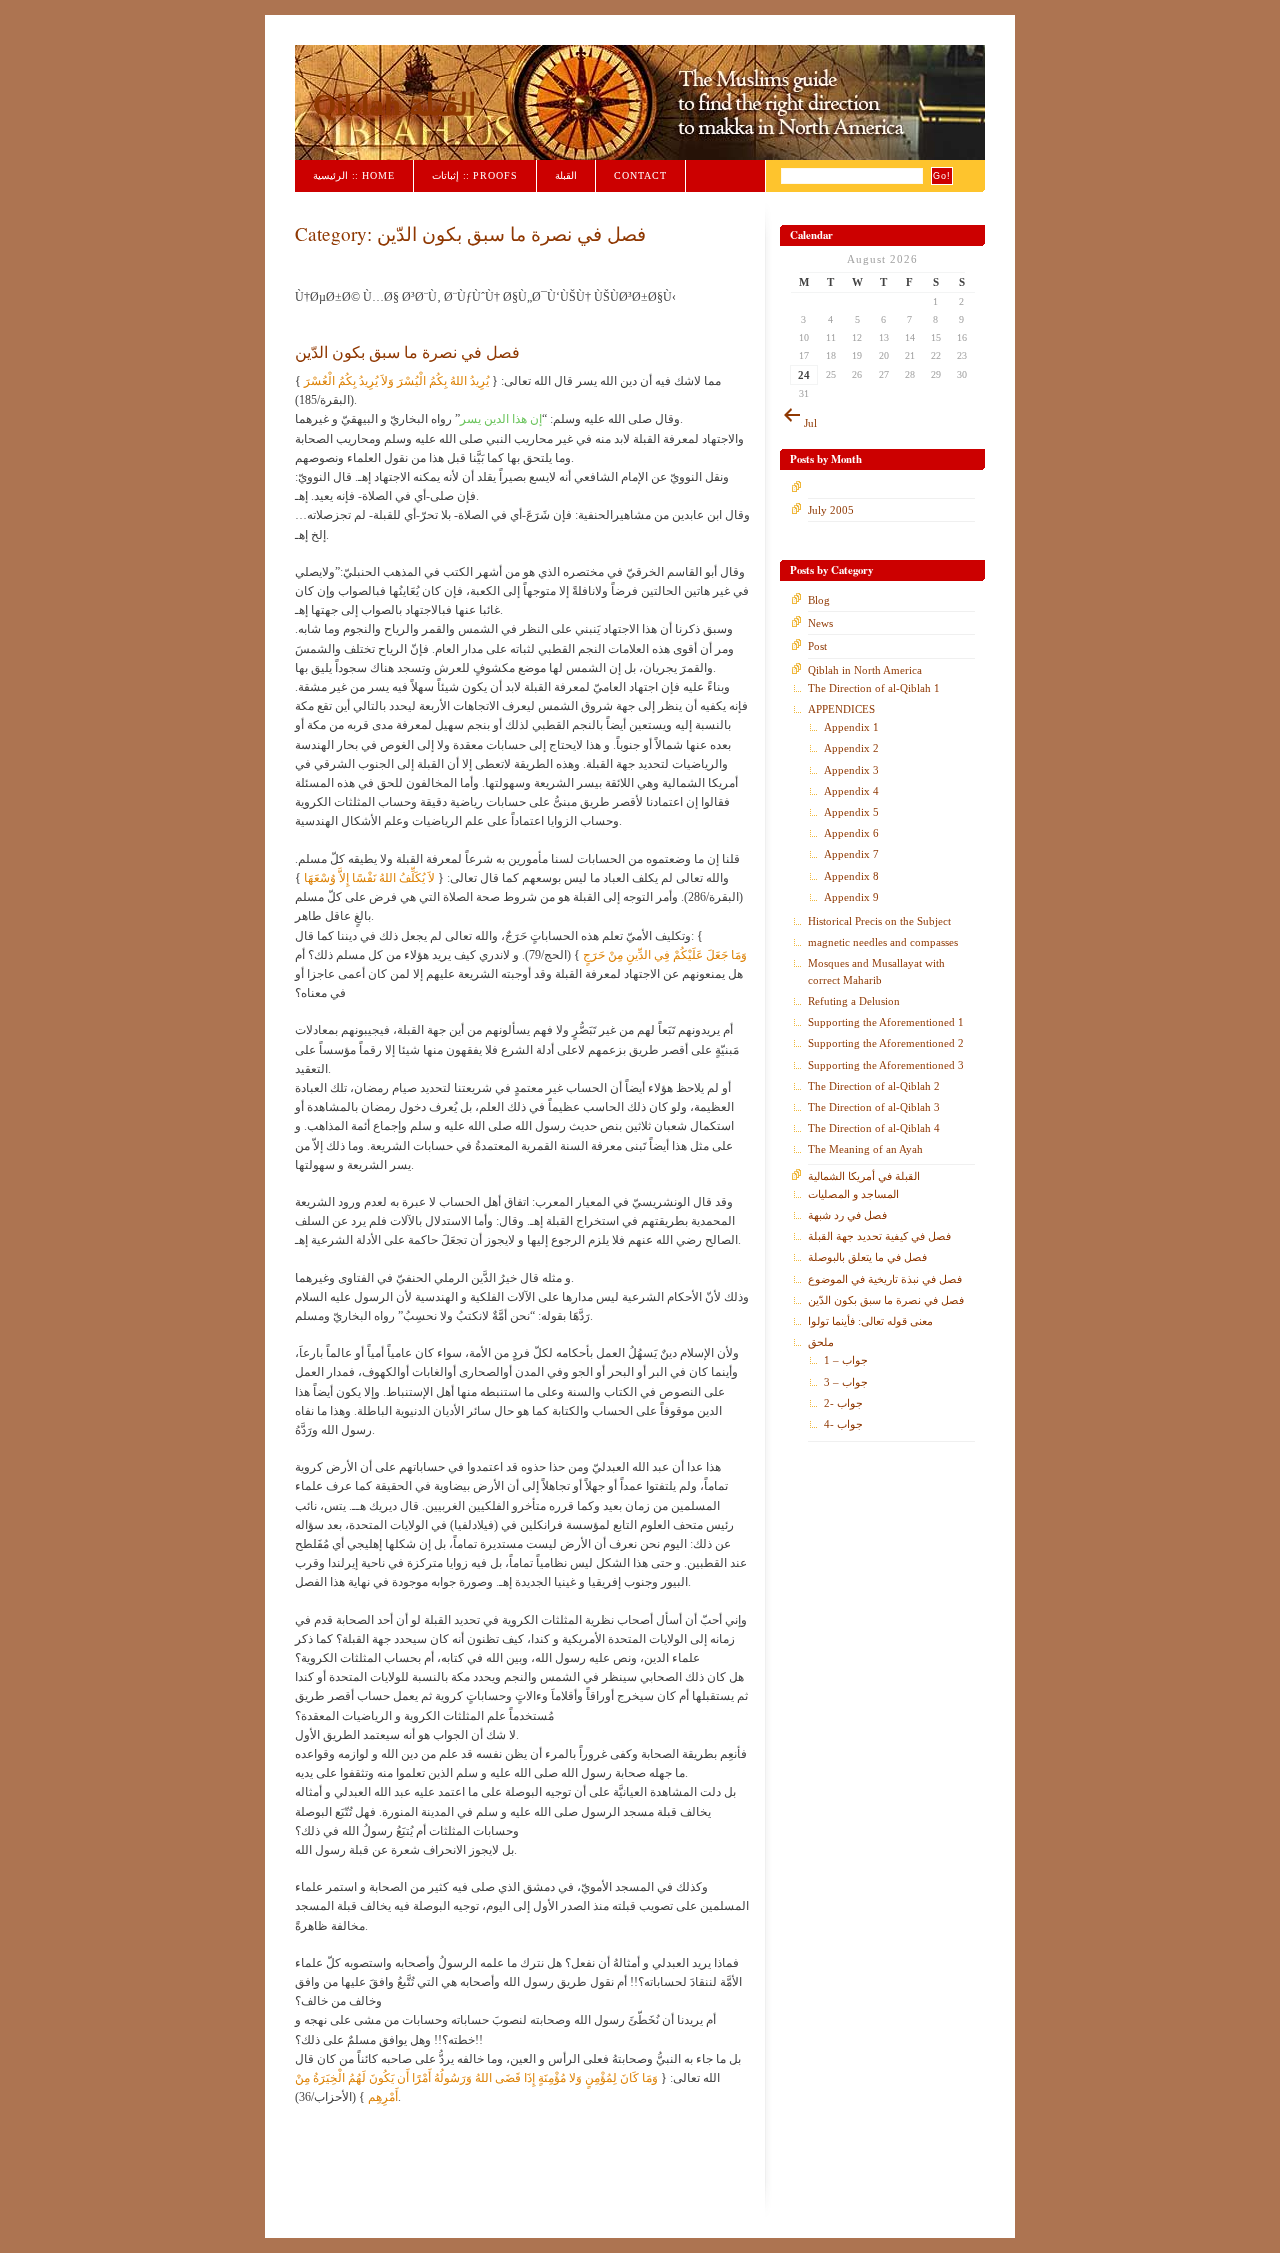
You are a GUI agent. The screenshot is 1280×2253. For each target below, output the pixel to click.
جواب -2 (843, 1403)
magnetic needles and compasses (883, 942)
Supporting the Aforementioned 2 (886, 1043)
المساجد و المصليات (853, 1194)
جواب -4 (843, 1424)
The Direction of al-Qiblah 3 (874, 1107)
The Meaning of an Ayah (865, 1149)
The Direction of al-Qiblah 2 (874, 1086)
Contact (640, 175)
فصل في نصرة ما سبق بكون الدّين (407, 352)
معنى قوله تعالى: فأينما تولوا (870, 1321)
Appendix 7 (851, 854)
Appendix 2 (851, 748)
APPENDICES (841, 709)
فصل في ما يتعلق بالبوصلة (867, 1257)
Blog (819, 600)
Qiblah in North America (865, 670)
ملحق (821, 1342)
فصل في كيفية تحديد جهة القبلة (879, 1236)
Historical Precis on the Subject (879, 921)
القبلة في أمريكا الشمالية (864, 1176)
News (820, 623)
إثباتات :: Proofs (475, 175)
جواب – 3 (846, 1382)
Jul (810, 423)
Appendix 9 (851, 897)
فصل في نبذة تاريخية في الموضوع (885, 1279)
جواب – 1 (846, 1360)
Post (817, 646)
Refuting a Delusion (854, 1001)
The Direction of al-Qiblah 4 (874, 1128)
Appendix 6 (851, 833)
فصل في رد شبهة (847, 1215)
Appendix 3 (851, 770)
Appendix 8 (851, 876)
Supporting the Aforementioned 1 (886, 1022)
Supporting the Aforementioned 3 (886, 1065)
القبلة (566, 175)
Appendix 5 (851, 812)
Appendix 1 (851, 727)
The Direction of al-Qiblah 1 (874, 688)
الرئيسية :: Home (354, 175)
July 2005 (831, 510)
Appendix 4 (851, 791)
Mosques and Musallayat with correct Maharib (876, 971)
